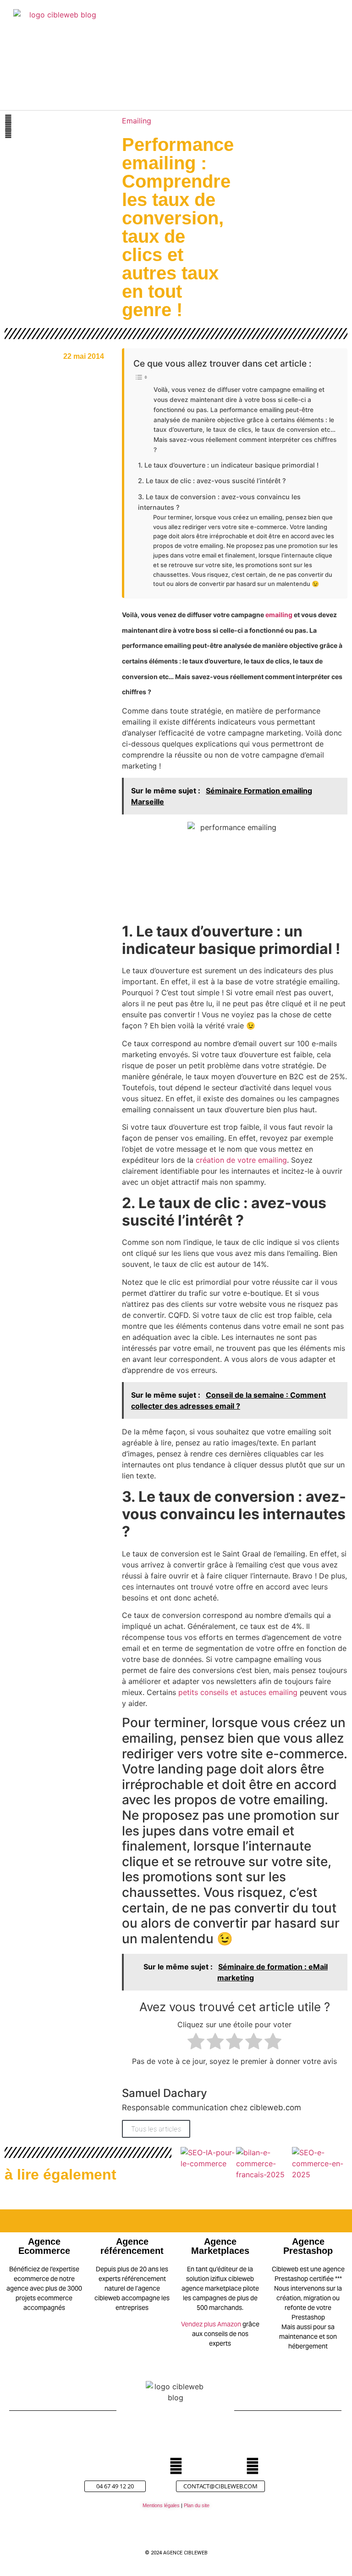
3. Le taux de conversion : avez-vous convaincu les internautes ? (219, 502)
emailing (279, 615)
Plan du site (197, 2505)
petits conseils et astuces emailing (238, 1692)
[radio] (196, 2043)
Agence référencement (132, 2246)
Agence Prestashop (308, 2246)
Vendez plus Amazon (211, 2324)
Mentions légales (161, 2505)
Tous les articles (156, 2129)
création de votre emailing (241, 1160)
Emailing (137, 121)
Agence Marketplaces (220, 2246)
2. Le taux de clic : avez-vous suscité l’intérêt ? (212, 481)
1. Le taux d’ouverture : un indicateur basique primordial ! (228, 465)
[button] (265, 60)
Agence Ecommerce (44, 2246)
